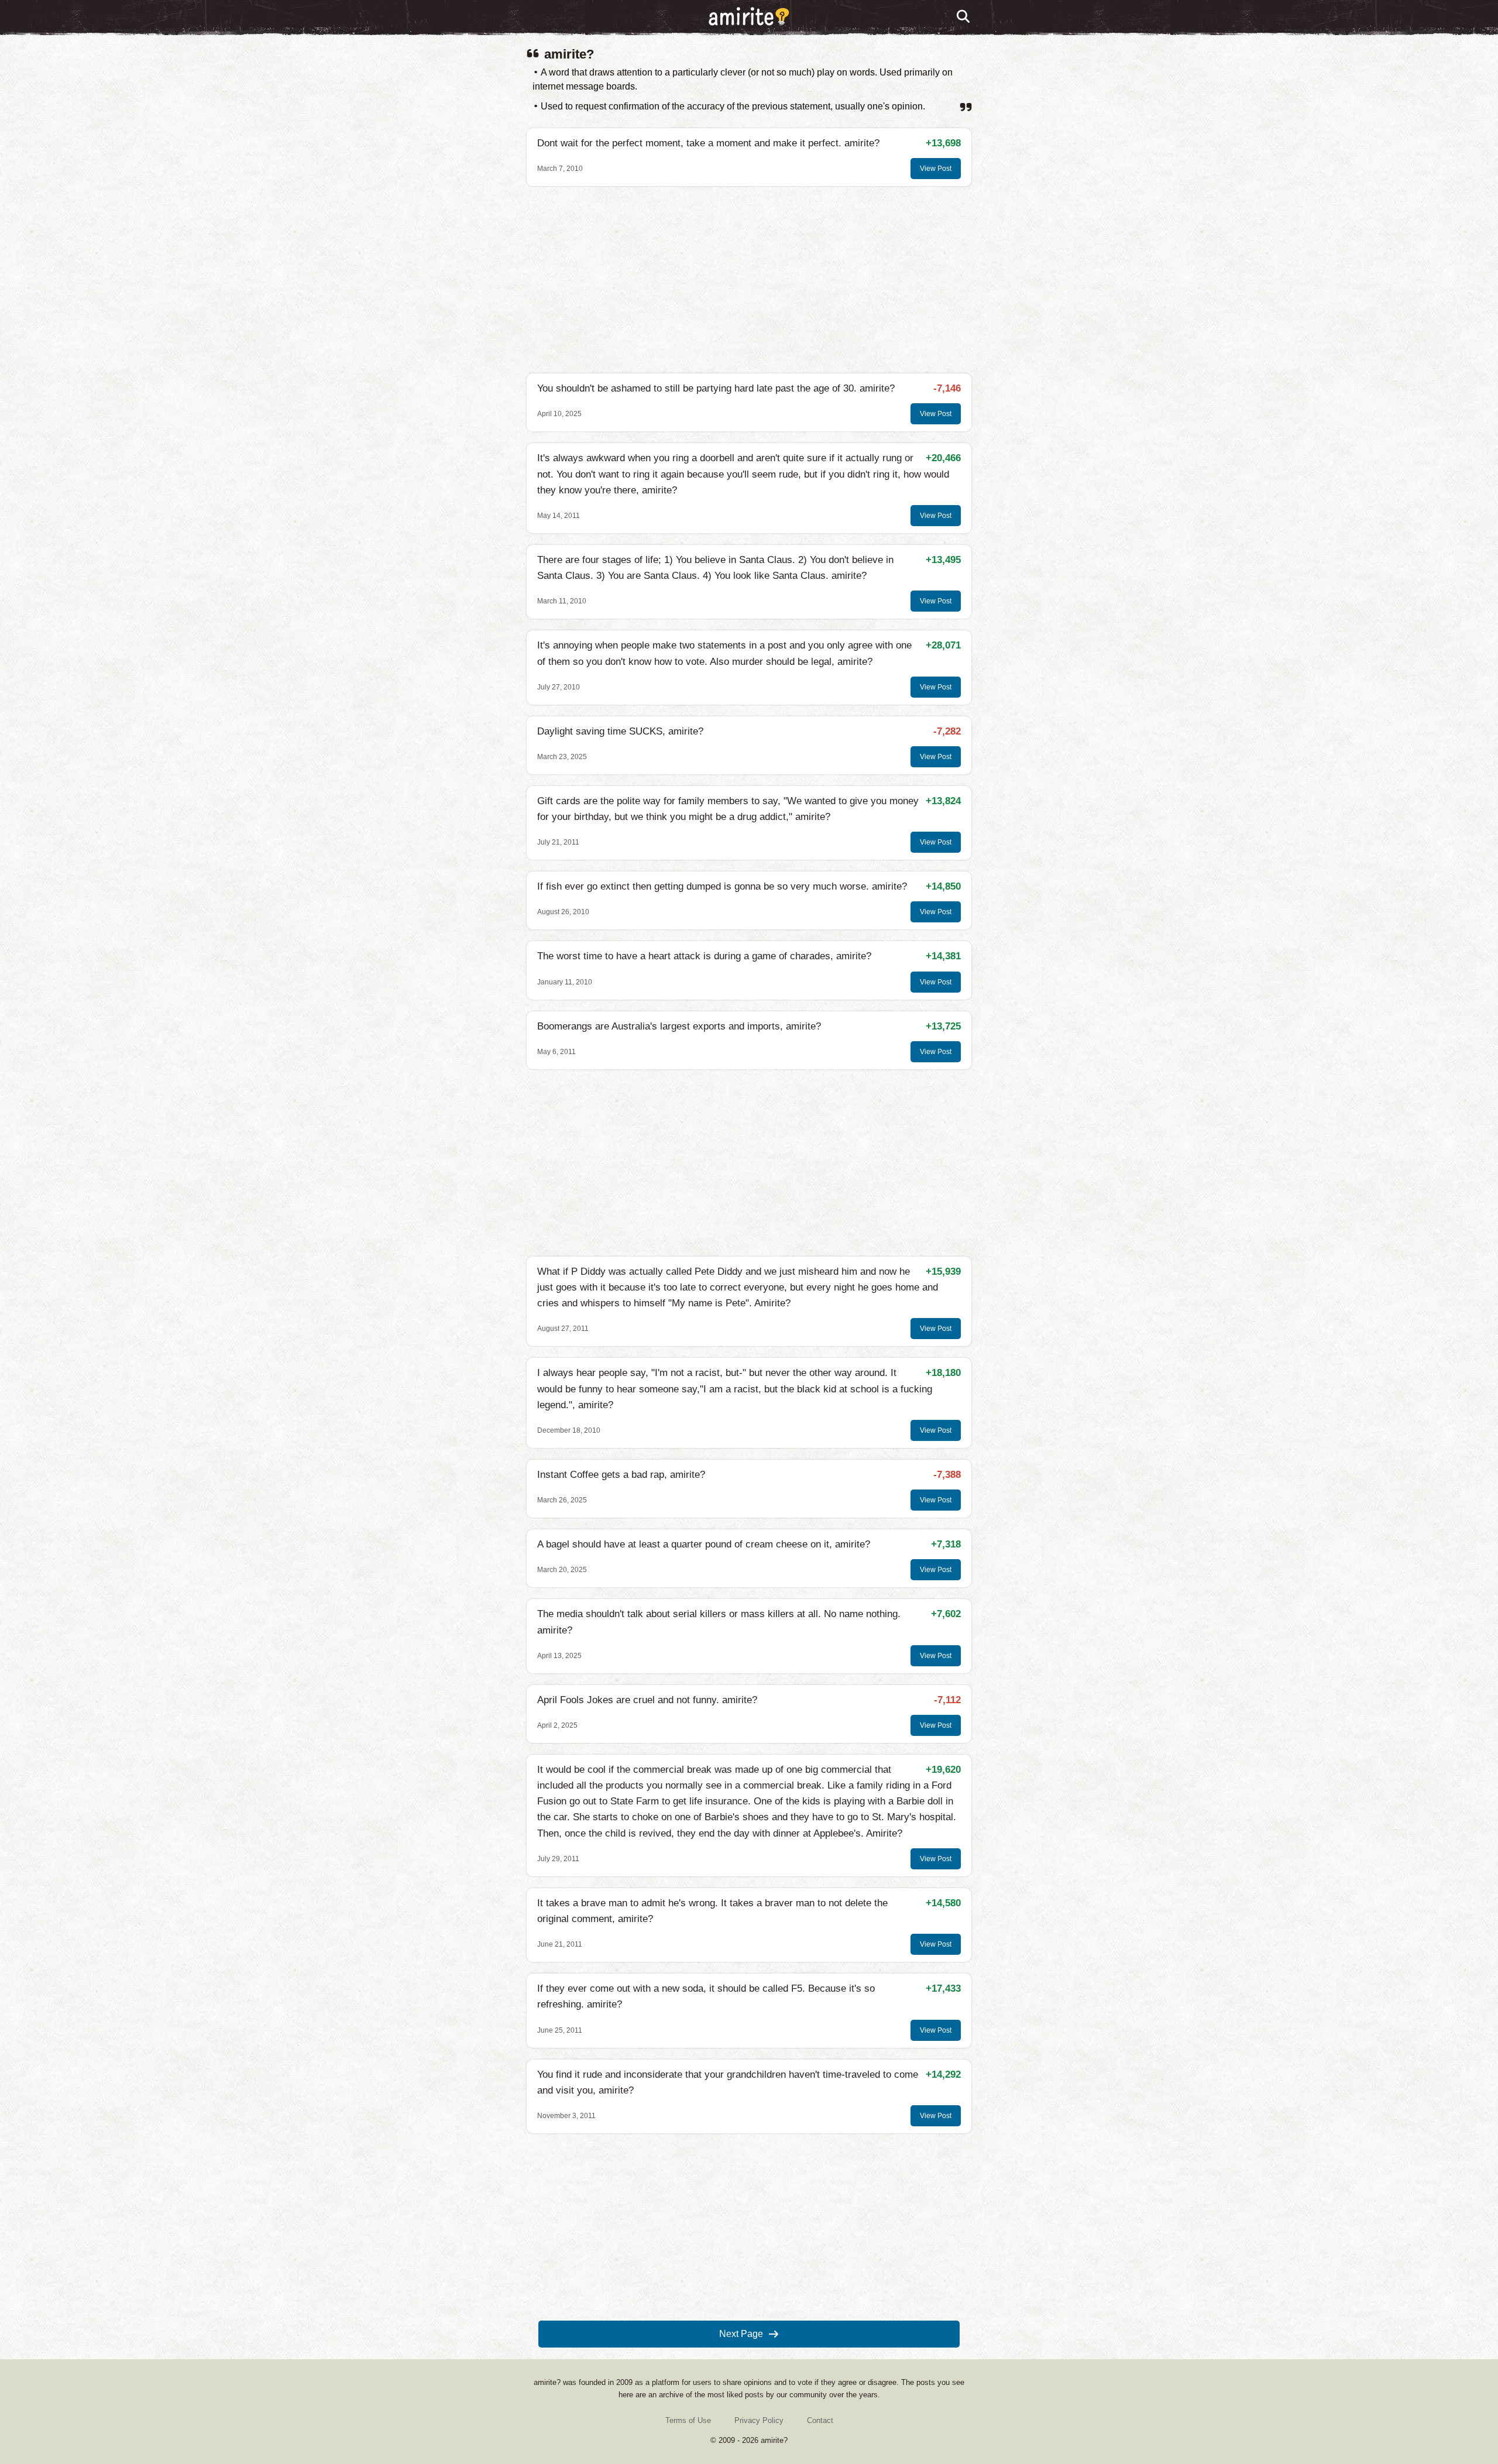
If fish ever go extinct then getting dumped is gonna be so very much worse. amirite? (722, 886)
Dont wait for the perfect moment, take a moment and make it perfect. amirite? (708, 143)
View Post (936, 169)
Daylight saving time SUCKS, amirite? (620, 731)
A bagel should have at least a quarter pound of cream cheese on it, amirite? (704, 1544)
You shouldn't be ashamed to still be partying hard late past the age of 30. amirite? (716, 388)
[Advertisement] (749, 280)
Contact (820, 2420)
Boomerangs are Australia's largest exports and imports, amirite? (679, 1026)
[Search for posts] (964, 17)
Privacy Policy (759, 2420)
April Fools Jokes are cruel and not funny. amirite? (647, 1700)
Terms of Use (688, 2420)
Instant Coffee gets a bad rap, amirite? (621, 1475)
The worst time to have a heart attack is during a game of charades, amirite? (704, 956)
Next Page (741, 2334)
